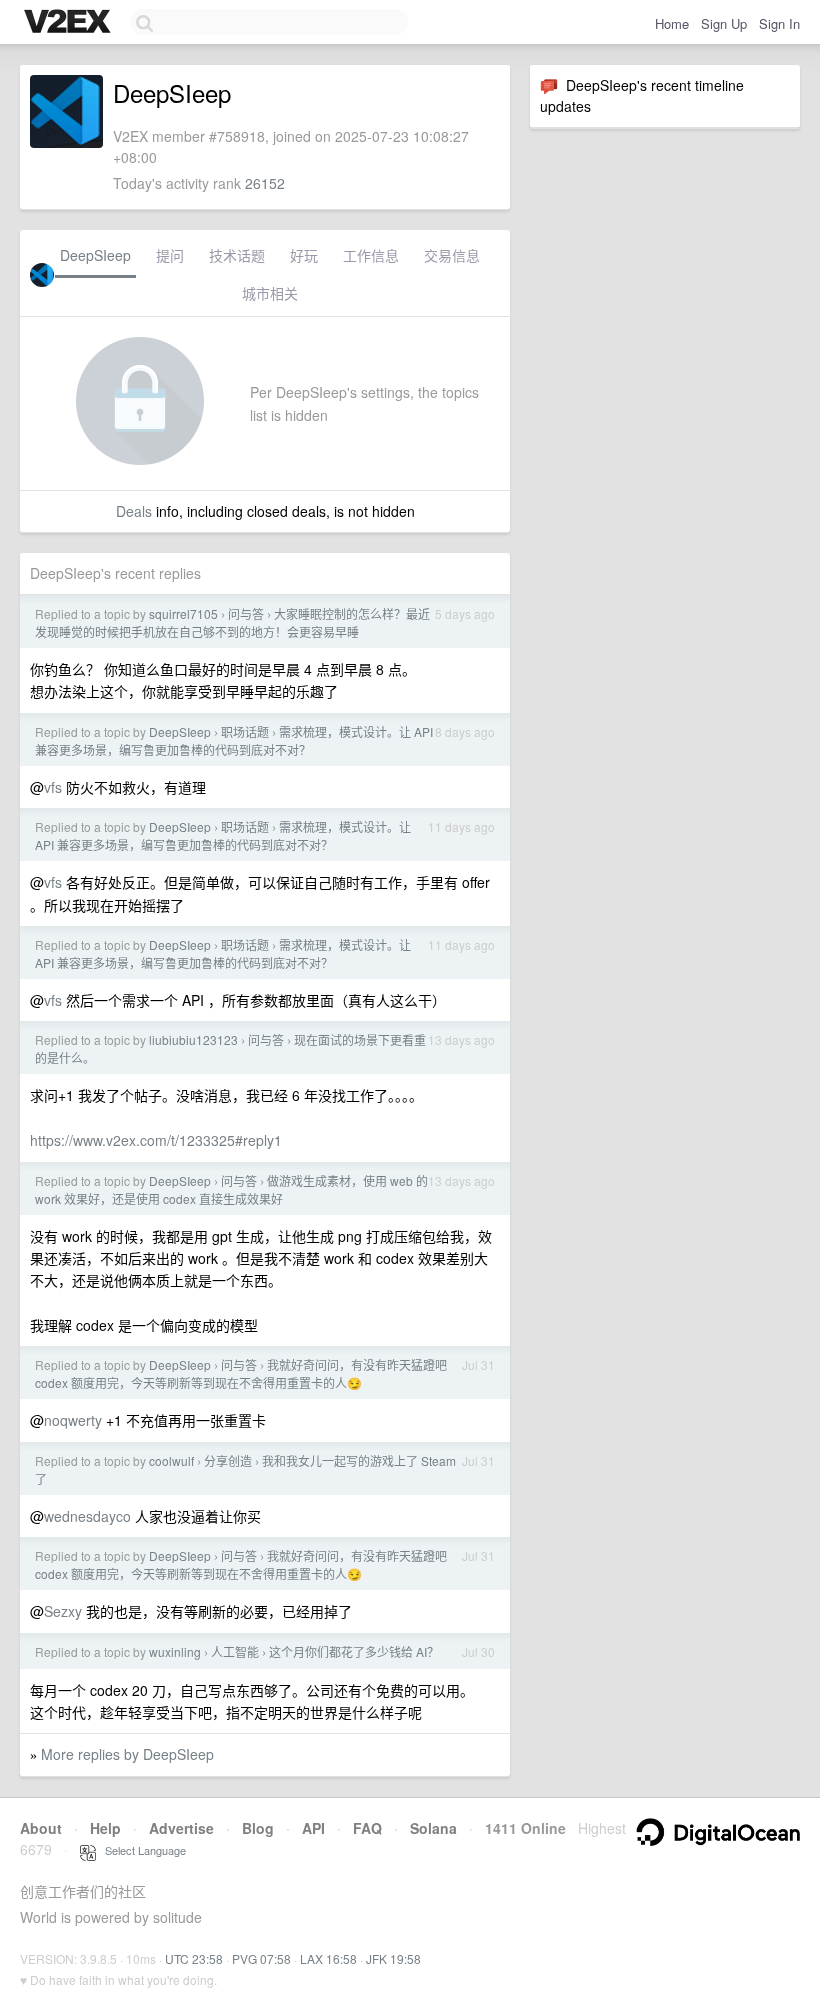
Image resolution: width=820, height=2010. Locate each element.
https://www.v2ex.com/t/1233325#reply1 (156, 1140)
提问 (170, 255)
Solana (433, 1828)
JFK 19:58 (393, 1958)
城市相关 (270, 293)
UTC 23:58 (194, 1958)
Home (672, 23)
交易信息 (452, 255)
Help (105, 1828)
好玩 (304, 255)
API (313, 1828)
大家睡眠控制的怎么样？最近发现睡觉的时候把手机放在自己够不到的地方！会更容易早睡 (232, 622)
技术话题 (237, 255)
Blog (258, 1828)
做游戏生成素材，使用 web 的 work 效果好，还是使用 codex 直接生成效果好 (231, 1189)
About (41, 1828)
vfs (53, 787)
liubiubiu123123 (193, 1039)
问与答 (246, 613)
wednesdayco (87, 1516)
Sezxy (63, 1611)
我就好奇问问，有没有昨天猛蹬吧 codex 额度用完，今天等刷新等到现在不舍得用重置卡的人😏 (241, 1373)
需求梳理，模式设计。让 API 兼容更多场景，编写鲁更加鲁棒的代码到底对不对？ (234, 740)
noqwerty (73, 1420)
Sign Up (724, 23)
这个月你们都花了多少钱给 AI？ (354, 1651)
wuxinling (175, 1651)
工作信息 (371, 255)
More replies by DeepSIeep (127, 1754)
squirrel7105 (183, 613)
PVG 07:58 (261, 1958)
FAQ (367, 1828)
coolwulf (171, 1460)
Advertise (181, 1828)
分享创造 (228, 1460)
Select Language (141, 1850)
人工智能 (235, 1651)
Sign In (779, 23)
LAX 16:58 (328, 1958)
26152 (265, 183)
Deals (134, 511)
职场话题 (245, 731)
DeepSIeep (95, 255)
